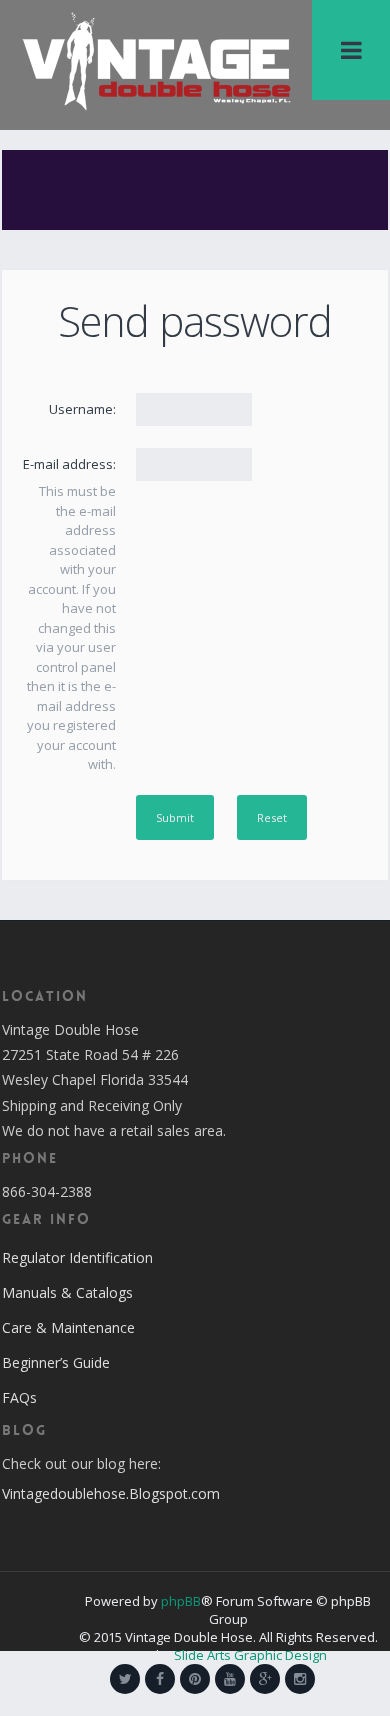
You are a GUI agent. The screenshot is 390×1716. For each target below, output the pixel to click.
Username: (82, 409)
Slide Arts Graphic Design (250, 1655)
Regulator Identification (77, 1257)
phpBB (181, 1601)
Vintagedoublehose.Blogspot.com (111, 1493)
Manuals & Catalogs (67, 1292)
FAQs (19, 1397)
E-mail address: (69, 464)
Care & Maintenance (68, 1327)
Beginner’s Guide (56, 1362)
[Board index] (156, 60)
